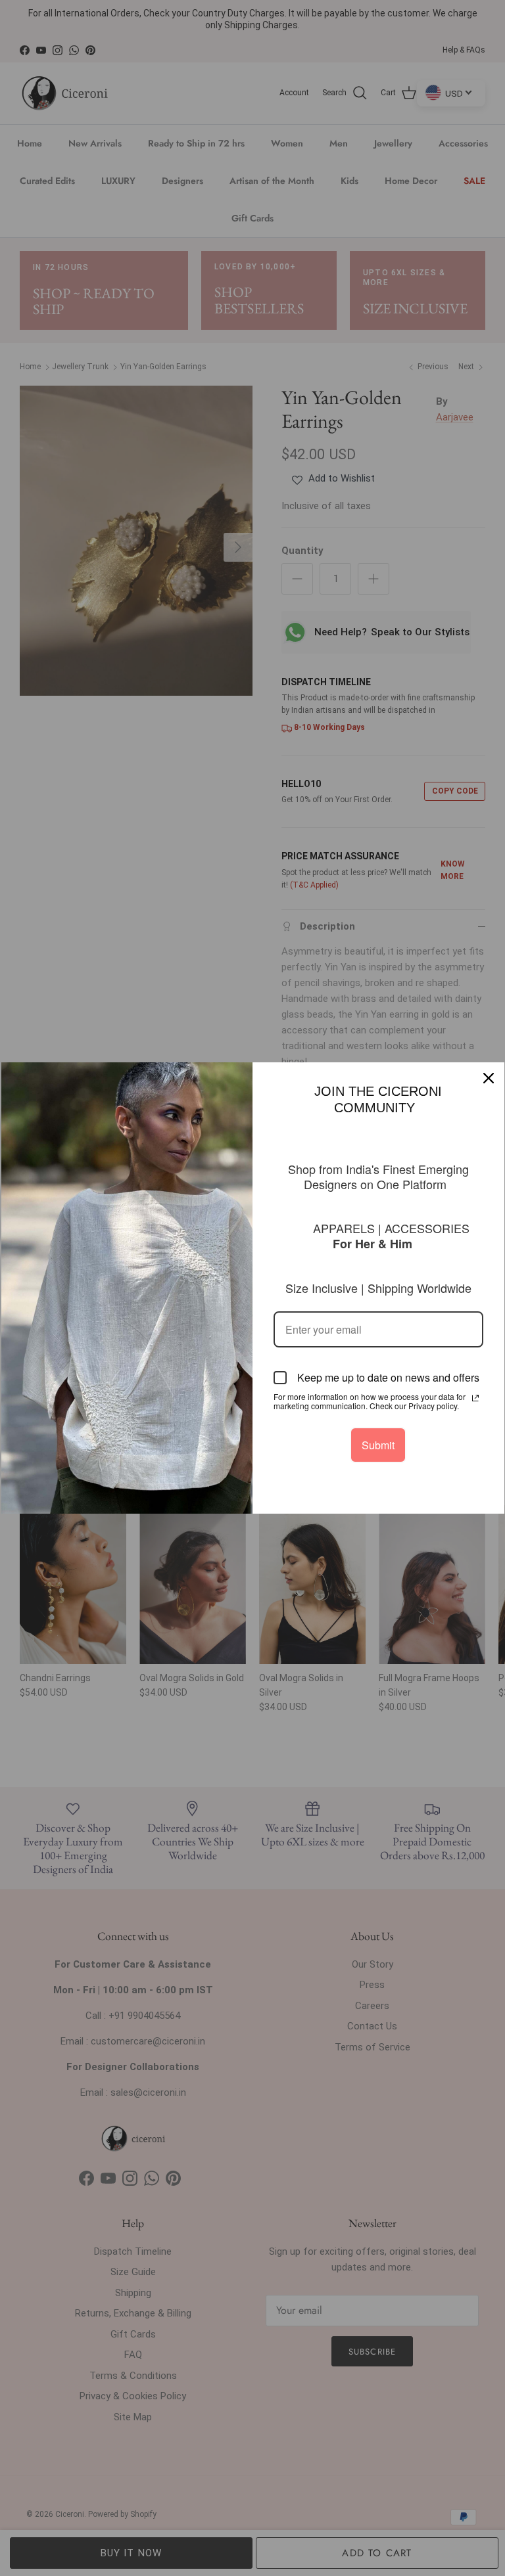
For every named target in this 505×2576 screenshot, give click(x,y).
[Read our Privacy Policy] (475, 1398)
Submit (378, 1445)
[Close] (489, 1078)
